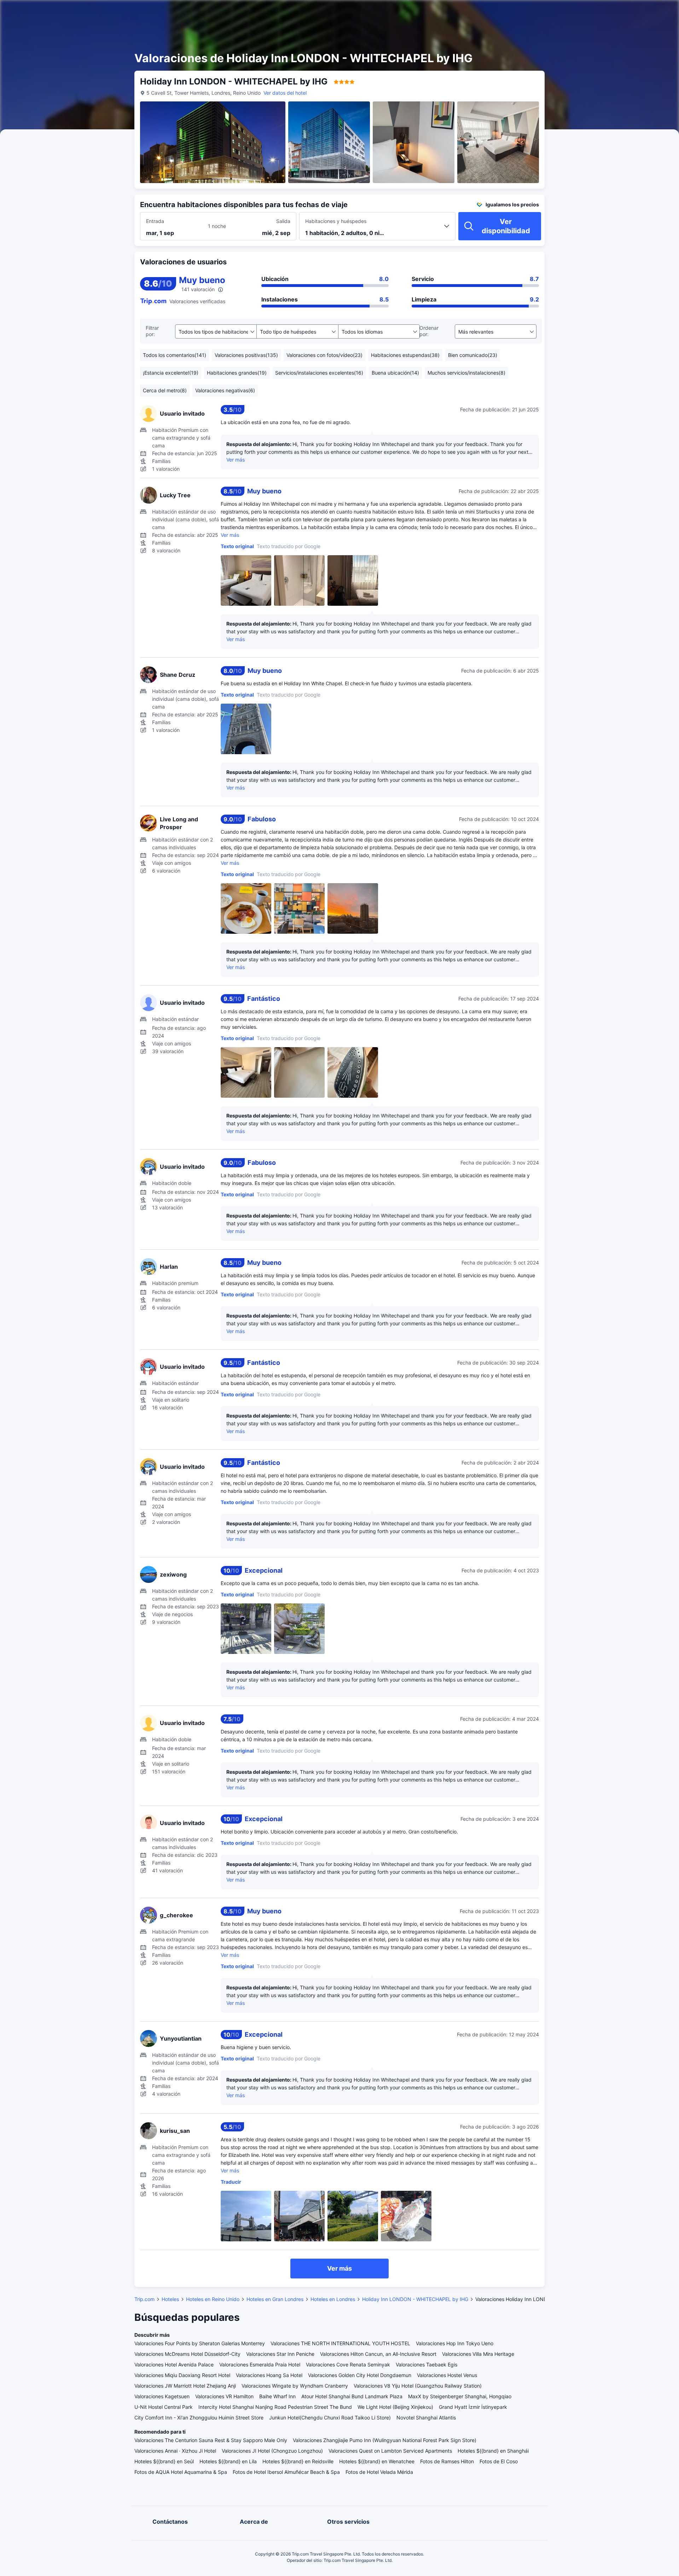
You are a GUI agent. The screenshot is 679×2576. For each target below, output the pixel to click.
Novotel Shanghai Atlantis (426, 2417)
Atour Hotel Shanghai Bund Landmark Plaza (352, 2396)
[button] (614, 12)
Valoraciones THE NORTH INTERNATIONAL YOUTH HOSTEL (340, 2343)
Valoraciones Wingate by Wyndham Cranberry (295, 2386)
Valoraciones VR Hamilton (224, 2396)
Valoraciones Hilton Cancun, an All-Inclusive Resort (378, 2354)
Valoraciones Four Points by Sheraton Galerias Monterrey (200, 2343)
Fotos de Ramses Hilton (447, 2461)
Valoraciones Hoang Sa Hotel (269, 2375)
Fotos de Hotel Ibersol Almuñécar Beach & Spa (286, 2472)
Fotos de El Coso (499, 2461)
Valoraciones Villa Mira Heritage (478, 2354)
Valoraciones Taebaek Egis (426, 2364)
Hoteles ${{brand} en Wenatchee (377, 2461)
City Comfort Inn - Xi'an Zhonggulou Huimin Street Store (199, 2417)
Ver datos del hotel (285, 93)
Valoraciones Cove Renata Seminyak (348, 2364)
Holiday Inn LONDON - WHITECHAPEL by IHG (415, 2299)
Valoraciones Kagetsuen (162, 2396)
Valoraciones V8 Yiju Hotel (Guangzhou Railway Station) (418, 2386)
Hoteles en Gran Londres (275, 2299)
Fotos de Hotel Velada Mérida (379, 2472)
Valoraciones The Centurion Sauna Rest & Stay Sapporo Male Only (211, 2440)
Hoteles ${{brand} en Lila (228, 2461)
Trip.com (144, 2299)
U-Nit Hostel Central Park (164, 2407)
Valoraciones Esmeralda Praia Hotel (260, 2364)
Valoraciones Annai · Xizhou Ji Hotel (175, 2451)
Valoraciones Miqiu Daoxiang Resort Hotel (182, 2375)
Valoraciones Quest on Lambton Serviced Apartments (390, 2451)
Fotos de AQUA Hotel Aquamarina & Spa (181, 2472)
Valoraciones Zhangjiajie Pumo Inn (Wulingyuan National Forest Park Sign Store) (385, 2440)
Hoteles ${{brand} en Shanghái (493, 2451)
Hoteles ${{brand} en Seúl (164, 2461)
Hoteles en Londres (333, 2299)
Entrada (155, 221)
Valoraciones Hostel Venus (447, 2375)
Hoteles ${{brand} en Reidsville (298, 2461)
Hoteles (170, 2299)
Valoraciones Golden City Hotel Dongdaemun (360, 2375)
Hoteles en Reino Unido (213, 2299)
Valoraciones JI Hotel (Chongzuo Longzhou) (272, 2451)
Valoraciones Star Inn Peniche (280, 2354)
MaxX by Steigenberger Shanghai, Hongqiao (460, 2396)
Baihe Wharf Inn (277, 2396)
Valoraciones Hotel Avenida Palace (174, 2364)
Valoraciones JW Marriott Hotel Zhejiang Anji (185, 2386)
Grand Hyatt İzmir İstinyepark (473, 2407)
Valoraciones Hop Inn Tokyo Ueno (455, 2343)
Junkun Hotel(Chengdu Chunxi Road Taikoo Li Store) (330, 2417)
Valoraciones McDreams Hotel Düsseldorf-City (187, 2354)
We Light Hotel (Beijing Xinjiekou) (395, 2407)
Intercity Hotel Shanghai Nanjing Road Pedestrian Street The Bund (275, 2407)
